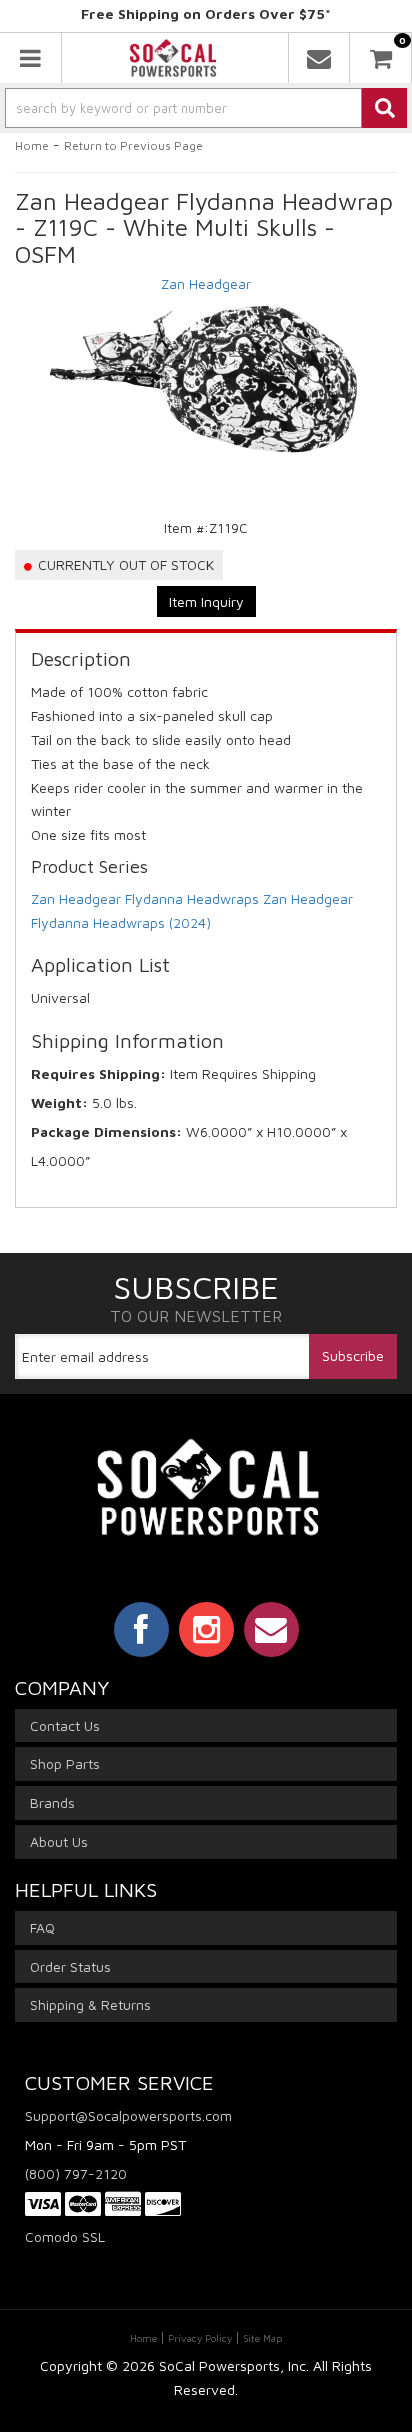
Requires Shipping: (98, 1073)
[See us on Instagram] (206, 1629)
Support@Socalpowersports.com (128, 2115)
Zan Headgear (206, 283)
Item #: (186, 527)
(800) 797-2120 (76, 2173)
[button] (206, 108)
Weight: (59, 1102)
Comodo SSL (65, 2236)
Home (32, 145)
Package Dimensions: (106, 1131)
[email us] (319, 58)
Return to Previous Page (133, 145)
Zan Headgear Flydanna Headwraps (145, 898)
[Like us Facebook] (141, 1629)
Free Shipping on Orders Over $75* (206, 13)
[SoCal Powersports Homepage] (173, 58)
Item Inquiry (206, 601)
